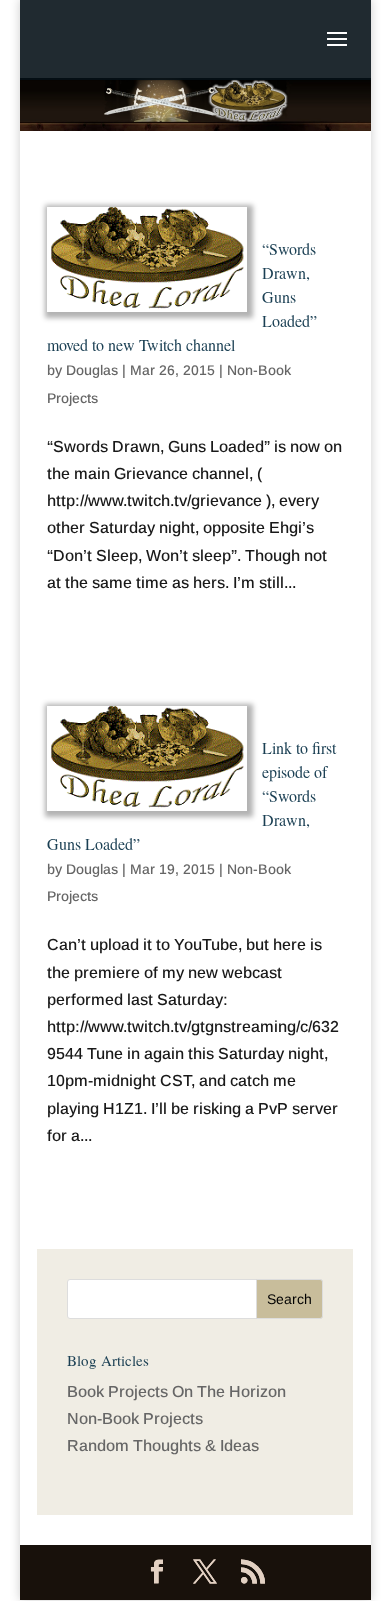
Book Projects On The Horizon (176, 1391)
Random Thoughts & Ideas (163, 1445)
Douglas (92, 370)
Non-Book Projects (135, 1418)
